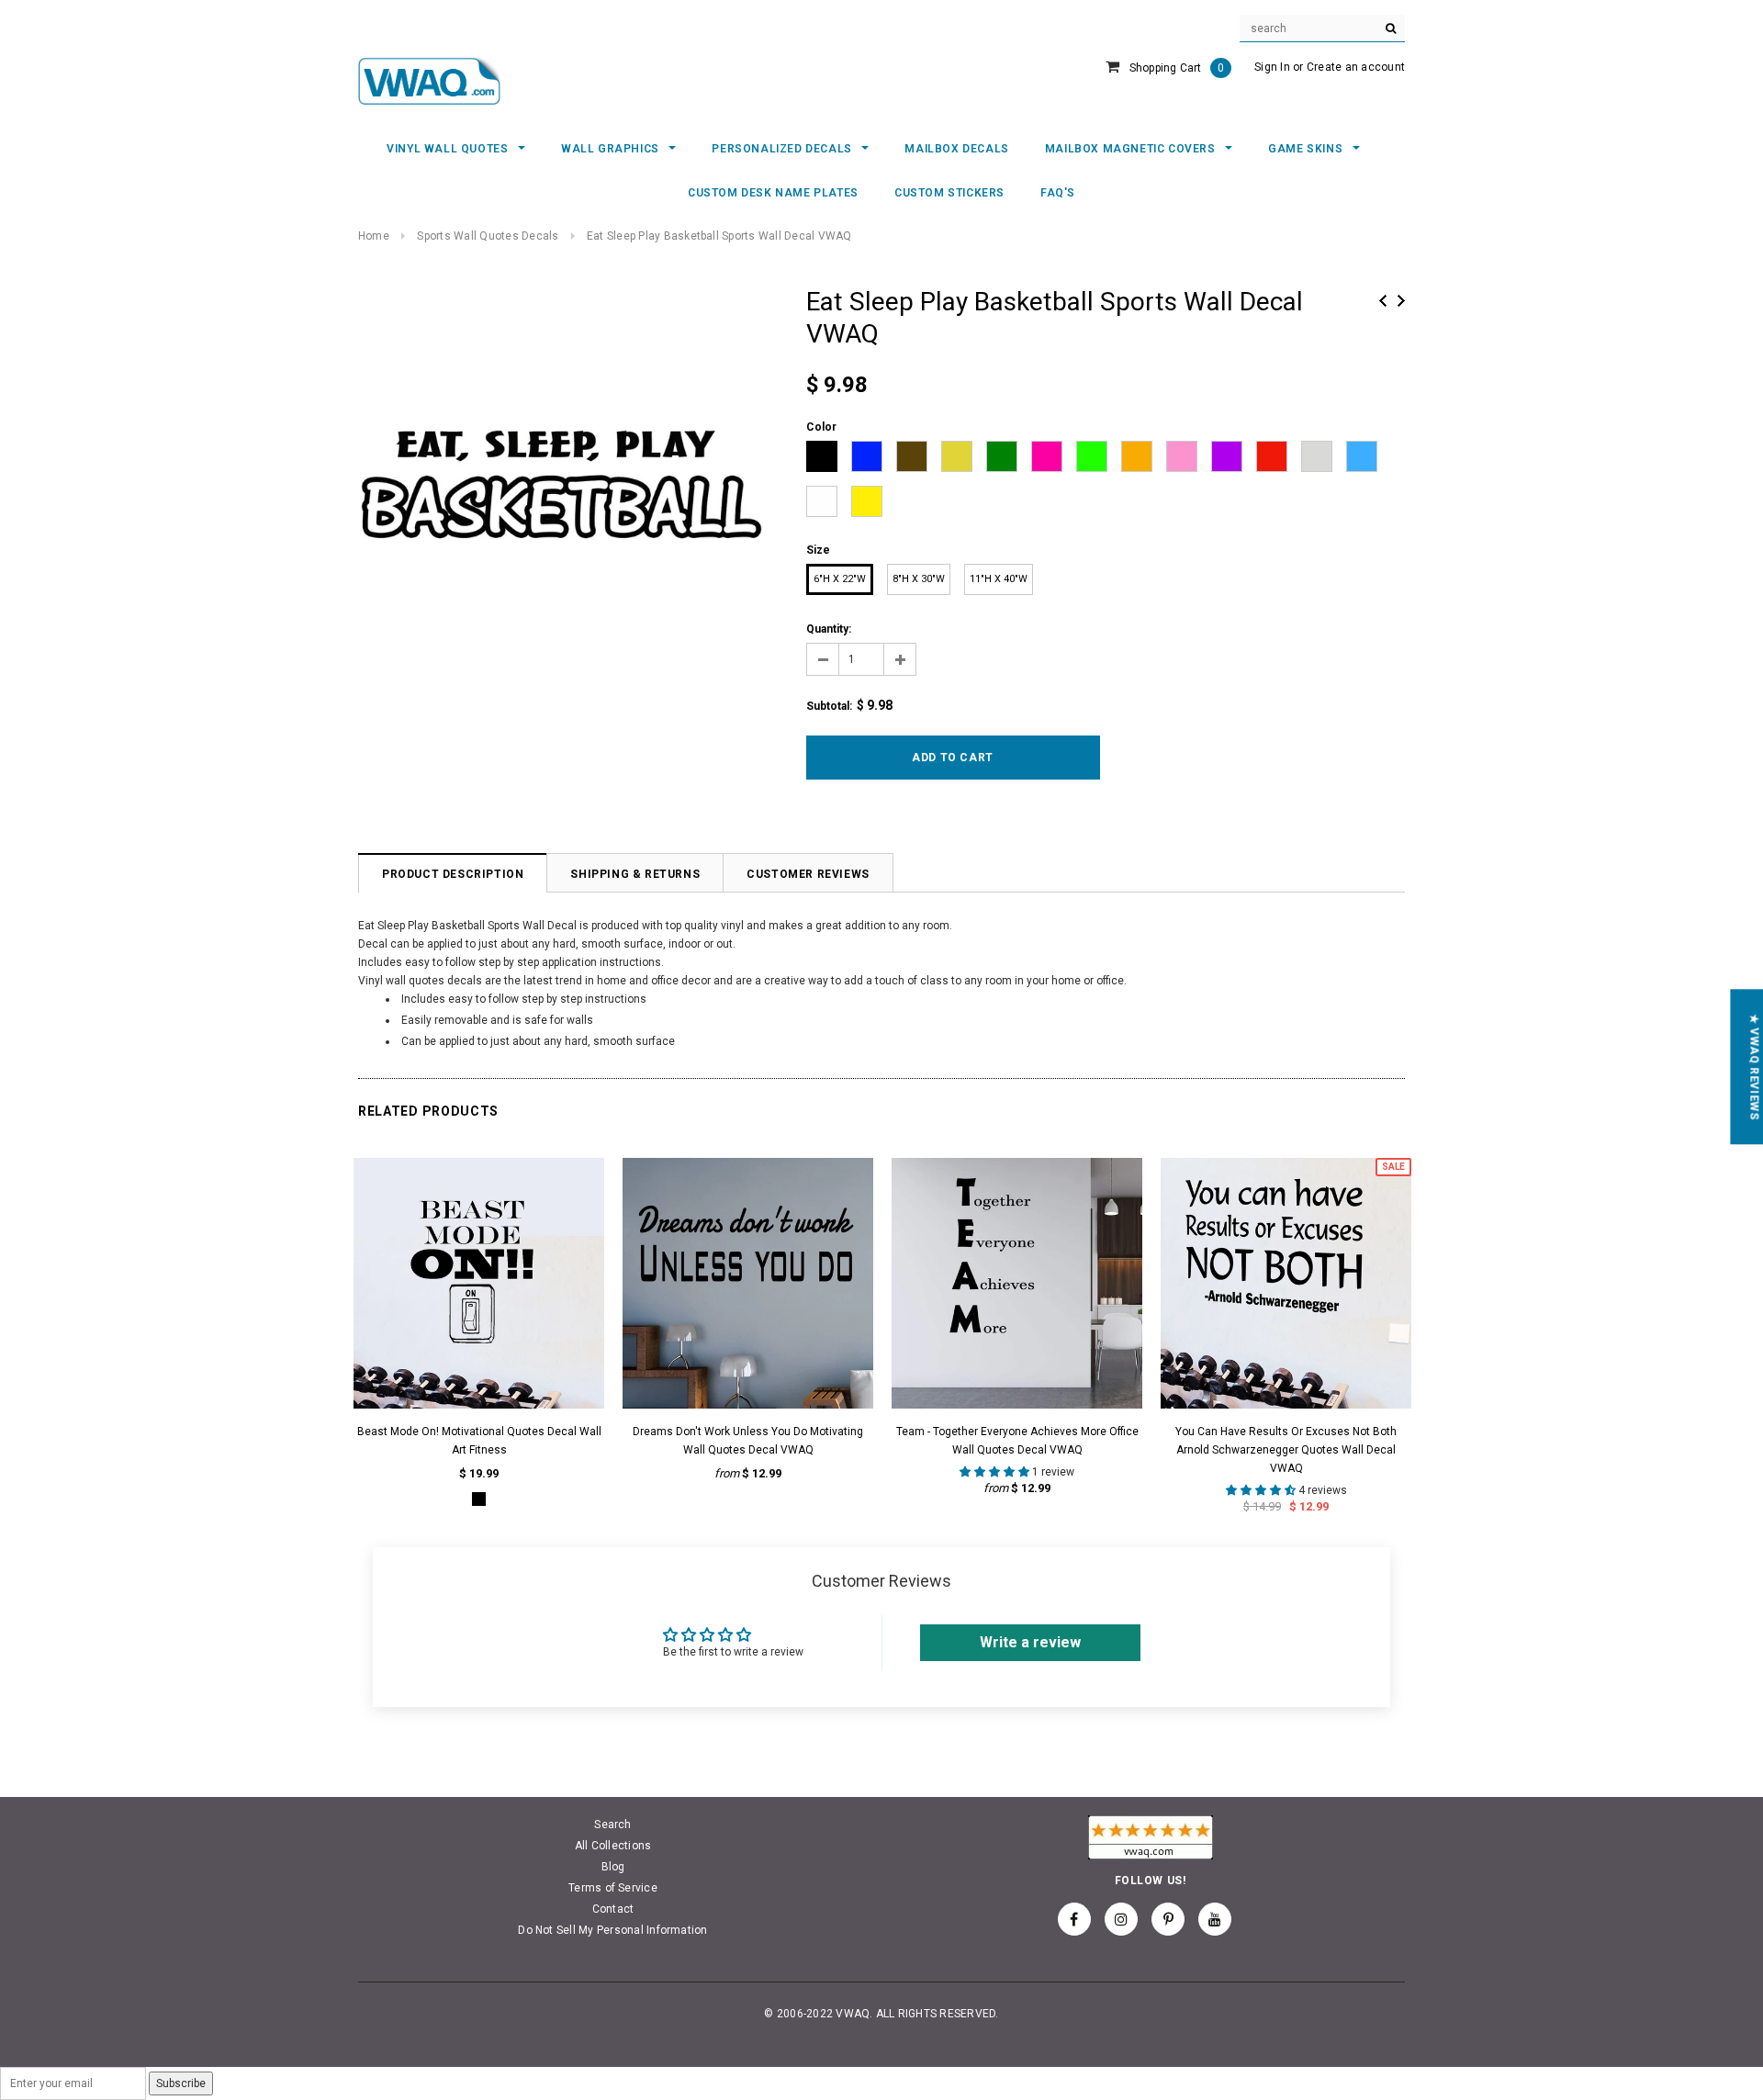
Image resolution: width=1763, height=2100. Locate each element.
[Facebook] (1074, 1919)
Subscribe (181, 2083)
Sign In (1272, 67)
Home (374, 236)
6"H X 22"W (840, 579)
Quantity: (829, 629)
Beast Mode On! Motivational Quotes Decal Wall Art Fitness (479, 1441)
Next (1401, 301)
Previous (1383, 301)
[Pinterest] (1168, 1919)
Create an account (1356, 67)
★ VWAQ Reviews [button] (1754, 1067)
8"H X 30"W (919, 579)
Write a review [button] (1030, 1642)
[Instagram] (1121, 1919)
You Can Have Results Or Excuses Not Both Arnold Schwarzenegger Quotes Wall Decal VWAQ (1286, 1450)
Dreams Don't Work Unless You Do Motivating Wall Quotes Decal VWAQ (748, 1441)
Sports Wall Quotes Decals (488, 236)
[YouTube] (1215, 1919)
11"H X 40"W (999, 579)
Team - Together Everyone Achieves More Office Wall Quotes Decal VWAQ (1017, 1441)
